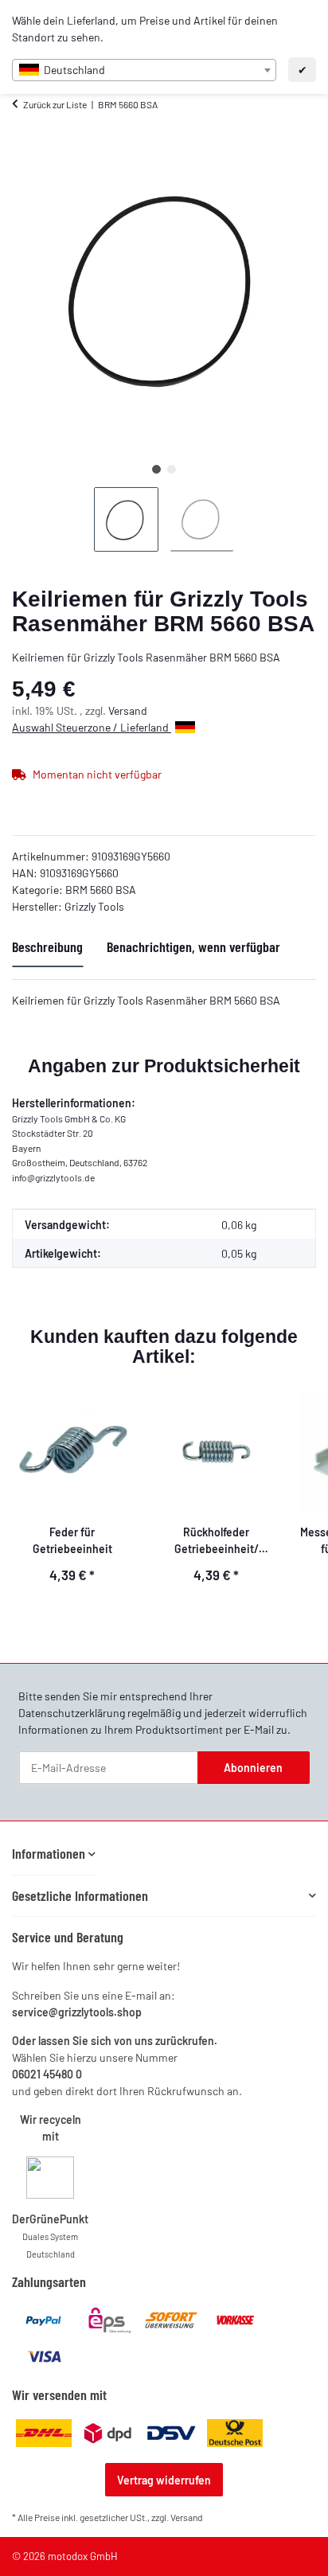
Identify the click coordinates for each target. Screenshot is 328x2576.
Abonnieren (253, 1768)
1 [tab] (156, 469)
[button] (54, 1854)
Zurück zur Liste (55, 104)
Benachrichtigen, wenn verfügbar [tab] (193, 946)
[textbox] (144, 70)
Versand (128, 710)
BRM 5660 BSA (101, 890)
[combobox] (144, 70)
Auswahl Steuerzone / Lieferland (92, 727)
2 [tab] (172, 469)
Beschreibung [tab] (47, 946)
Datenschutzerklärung (72, 1713)
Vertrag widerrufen (164, 2480)
